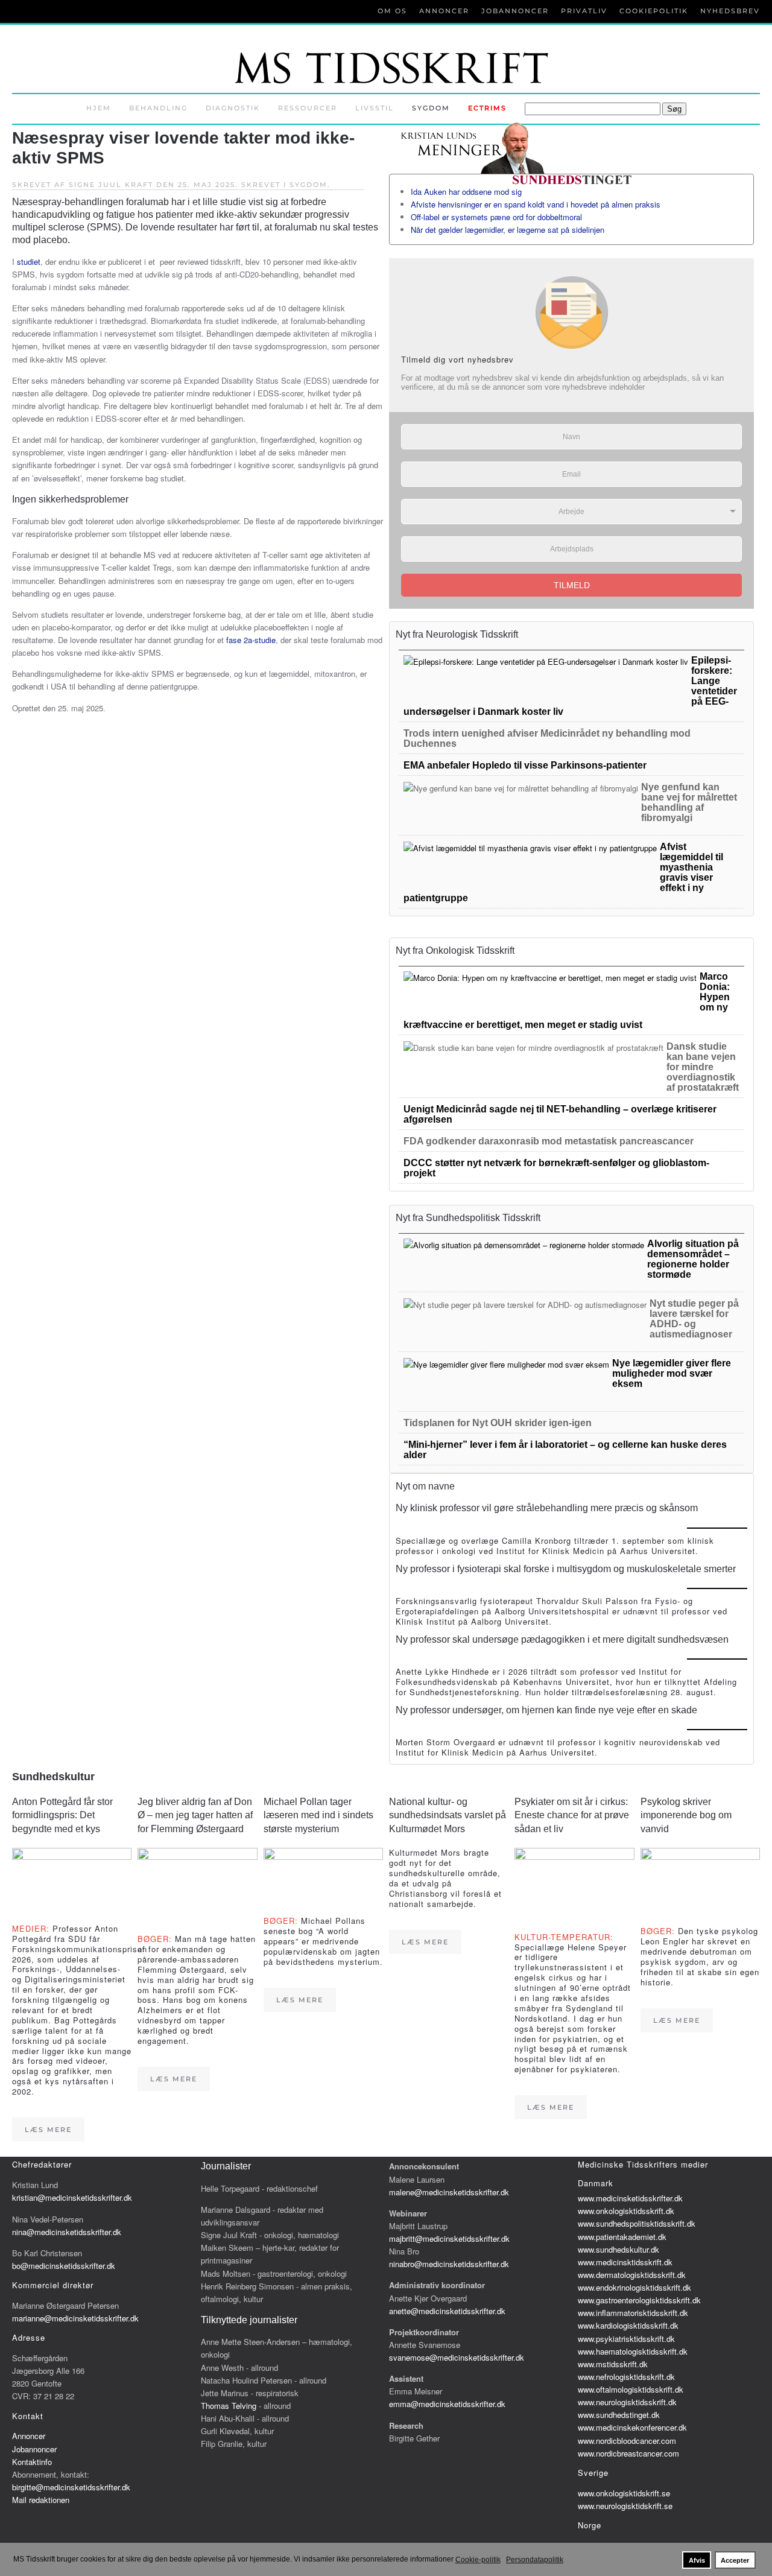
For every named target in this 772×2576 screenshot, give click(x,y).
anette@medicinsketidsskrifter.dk (447, 2311)
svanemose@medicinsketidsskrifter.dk (457, 2357)
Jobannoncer (515, 11)
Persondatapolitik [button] (535, 2560)
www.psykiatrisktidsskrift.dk (626, 2339)
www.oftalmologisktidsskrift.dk (631, 2389)
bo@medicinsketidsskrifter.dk (64, 2266)
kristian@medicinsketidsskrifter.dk (72, 2197)
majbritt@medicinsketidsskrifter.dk (449, 2238)
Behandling (158, 108)
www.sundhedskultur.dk (619, 2249)
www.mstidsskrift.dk (613, 2364)
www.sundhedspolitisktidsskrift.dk (637, 2223)
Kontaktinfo (32, 2462)
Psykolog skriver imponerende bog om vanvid (686, 1815)
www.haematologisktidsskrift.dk (633, 2351)
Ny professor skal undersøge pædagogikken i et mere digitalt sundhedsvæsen (562, 1639)
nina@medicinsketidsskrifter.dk (67, 2232)
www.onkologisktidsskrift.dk (626, 2211)
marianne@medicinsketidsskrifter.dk (75, 2318)
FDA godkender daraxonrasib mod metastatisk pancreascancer (549, 1141)
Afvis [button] (697, 2560)
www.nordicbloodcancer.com (627, 2441)
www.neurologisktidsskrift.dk (627, 2402)
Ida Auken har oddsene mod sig (466, 192)
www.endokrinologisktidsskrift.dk (634, 2287)
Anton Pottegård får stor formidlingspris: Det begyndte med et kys (62, 1815)
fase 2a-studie (251, 640)
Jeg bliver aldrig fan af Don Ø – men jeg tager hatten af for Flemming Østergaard (195, 1815)
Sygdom (431, 108)
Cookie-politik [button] (478, 2560)
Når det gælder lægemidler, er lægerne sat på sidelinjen (508, 230)
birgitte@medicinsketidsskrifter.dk (71, 2487)
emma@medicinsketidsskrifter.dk (447, 2404)
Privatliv (584, 11)
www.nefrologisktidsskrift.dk (626, 2377)
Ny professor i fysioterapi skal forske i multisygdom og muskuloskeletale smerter (566, 1569)
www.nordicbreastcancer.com (628, 2453)
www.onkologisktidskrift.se (624, 2493)
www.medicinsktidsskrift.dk (625, 2262)
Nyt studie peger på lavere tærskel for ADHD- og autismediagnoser (694, 1319)
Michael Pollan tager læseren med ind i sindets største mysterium (318, 1815)
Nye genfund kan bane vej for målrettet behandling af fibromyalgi (689, 802)
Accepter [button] (735, 2560)
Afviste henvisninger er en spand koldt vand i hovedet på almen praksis (536, 204)
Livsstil (375, 108)
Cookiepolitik (654, 11)
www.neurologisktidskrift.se (625, 2506)
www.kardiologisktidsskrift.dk (628, 2325)
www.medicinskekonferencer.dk (632, 2427)
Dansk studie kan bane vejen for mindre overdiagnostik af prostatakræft (703, 1067)
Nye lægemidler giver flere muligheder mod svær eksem (672, 1373)
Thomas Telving (229, 2406)
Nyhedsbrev (730, 11)
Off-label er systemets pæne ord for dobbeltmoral (496, 217)
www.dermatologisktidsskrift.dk (632, 2275)
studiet (29, 262)
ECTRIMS (487, 108)
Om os (392, 11)
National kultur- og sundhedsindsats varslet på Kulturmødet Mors (448, 1815)
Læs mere (48, 2130)
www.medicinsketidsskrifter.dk (630, 2198)
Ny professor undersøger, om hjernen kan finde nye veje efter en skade (546, 1710)
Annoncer (444, 11)
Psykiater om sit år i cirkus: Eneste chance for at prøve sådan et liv (572, 1815)
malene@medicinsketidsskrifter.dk (449, 2192)
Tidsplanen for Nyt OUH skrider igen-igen (498, 1423)
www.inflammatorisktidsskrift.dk (633, 2313)
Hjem (99, 108)
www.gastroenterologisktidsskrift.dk (639, 2300)
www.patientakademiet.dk (622, 2237)
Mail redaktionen (41, 2500)
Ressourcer (308, 108)
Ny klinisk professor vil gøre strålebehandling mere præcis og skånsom (547, 1508)
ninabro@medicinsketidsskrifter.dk (449, 2264)
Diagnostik (233, 108)
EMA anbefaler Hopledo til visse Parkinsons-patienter (525, 765)
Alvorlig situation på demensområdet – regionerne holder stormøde (693, 1259)
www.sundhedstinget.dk (619, 2415)
